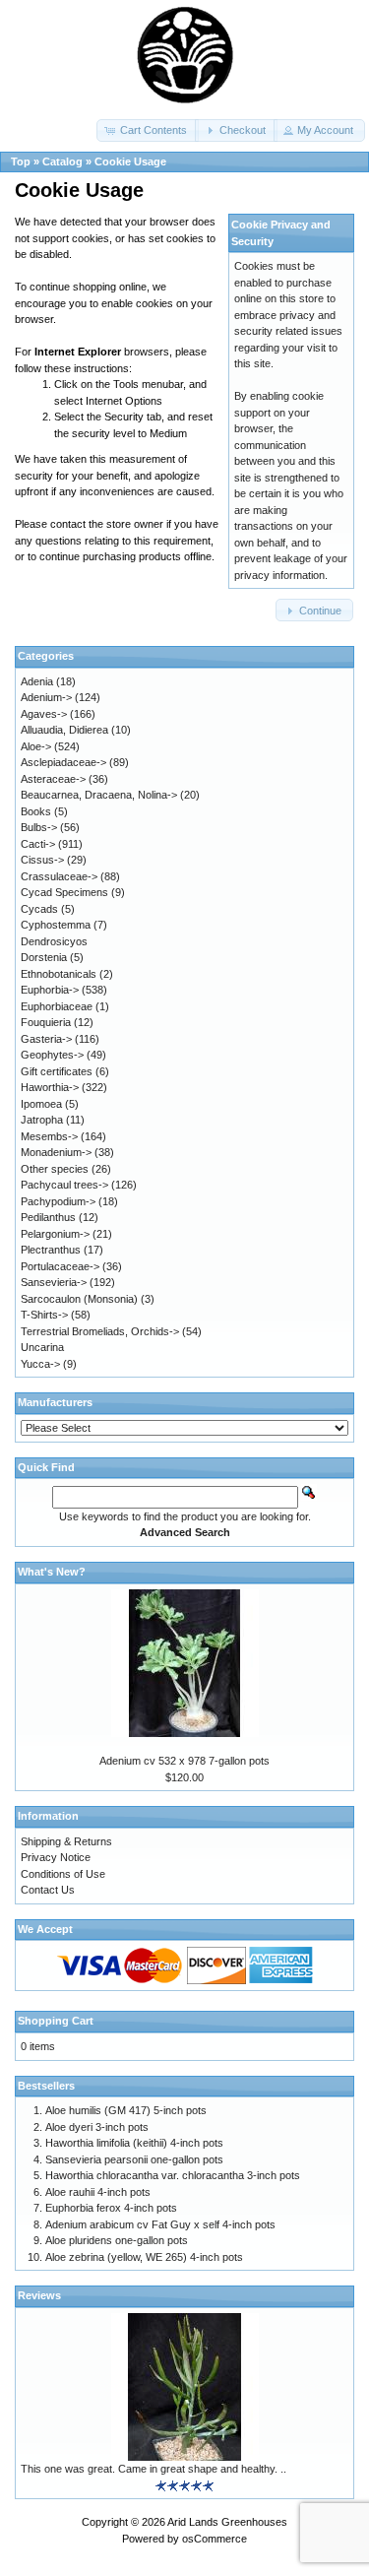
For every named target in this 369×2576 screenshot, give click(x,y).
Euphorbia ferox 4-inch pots (111, 2208)
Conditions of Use (63, 1874)
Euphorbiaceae (57, 1006)
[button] (148, 130)
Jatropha (42, 1120)
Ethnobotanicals (59, 974)
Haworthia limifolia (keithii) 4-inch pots (134, 2143)
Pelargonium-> (55, 1234)
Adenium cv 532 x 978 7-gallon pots (184, 1761)
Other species (55, 1169)
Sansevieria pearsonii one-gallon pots (134, 2159)
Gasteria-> (46, 1039)
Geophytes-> (52, 1055)
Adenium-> (46, 697)
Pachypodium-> (58, 1201)
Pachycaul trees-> (64, 1185)
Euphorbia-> (50, 990)
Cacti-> (38, 844)
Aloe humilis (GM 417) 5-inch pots (126, 2110)
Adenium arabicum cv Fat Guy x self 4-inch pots (160, 2224)
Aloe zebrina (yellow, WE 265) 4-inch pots (144, 2257)
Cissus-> (42, 860)
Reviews (39, 2295)
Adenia (37, 681)
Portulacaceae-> (60, 1266)
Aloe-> (36, 746)
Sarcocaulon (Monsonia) (79, 1299)
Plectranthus (51, 1250)
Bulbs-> (39, 827)
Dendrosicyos (54, 941)
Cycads (39, 909)
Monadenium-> (56, 1152)
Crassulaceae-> (59, 876)
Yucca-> (40, 1364)
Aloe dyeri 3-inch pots (97, 2127)
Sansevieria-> (54, 1282)
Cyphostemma (56, 925)
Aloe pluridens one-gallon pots (117, 2240)
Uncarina (42, 1347)
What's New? (52, 1572)
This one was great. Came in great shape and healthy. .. (154, 2469)
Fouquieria (46, 1022)
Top (21, 161)
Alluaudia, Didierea (64, 730)
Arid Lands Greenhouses (227, 2522)
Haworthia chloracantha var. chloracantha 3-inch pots (173, 2175)
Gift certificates (57, 1071)
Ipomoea (41, 1104)
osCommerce (215, 2539)
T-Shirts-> (44, 1315)
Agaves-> (44, 714)
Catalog (62, 161)
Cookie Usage (130, 161)
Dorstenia (44, 957)
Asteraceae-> (53, 779)
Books (36, 811)
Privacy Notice (56, 1857)
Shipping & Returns (66, 1841)
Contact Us (48, 1890)
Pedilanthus (48, 1217)
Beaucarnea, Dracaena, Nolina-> (99, 795)
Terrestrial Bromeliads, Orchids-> (100, 1331)
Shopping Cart (56, 2021)
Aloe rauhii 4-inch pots (98, 2192)
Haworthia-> (50, 1087)
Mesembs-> (49, 1136)
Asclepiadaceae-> (63, 762)
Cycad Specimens (64, 892)
